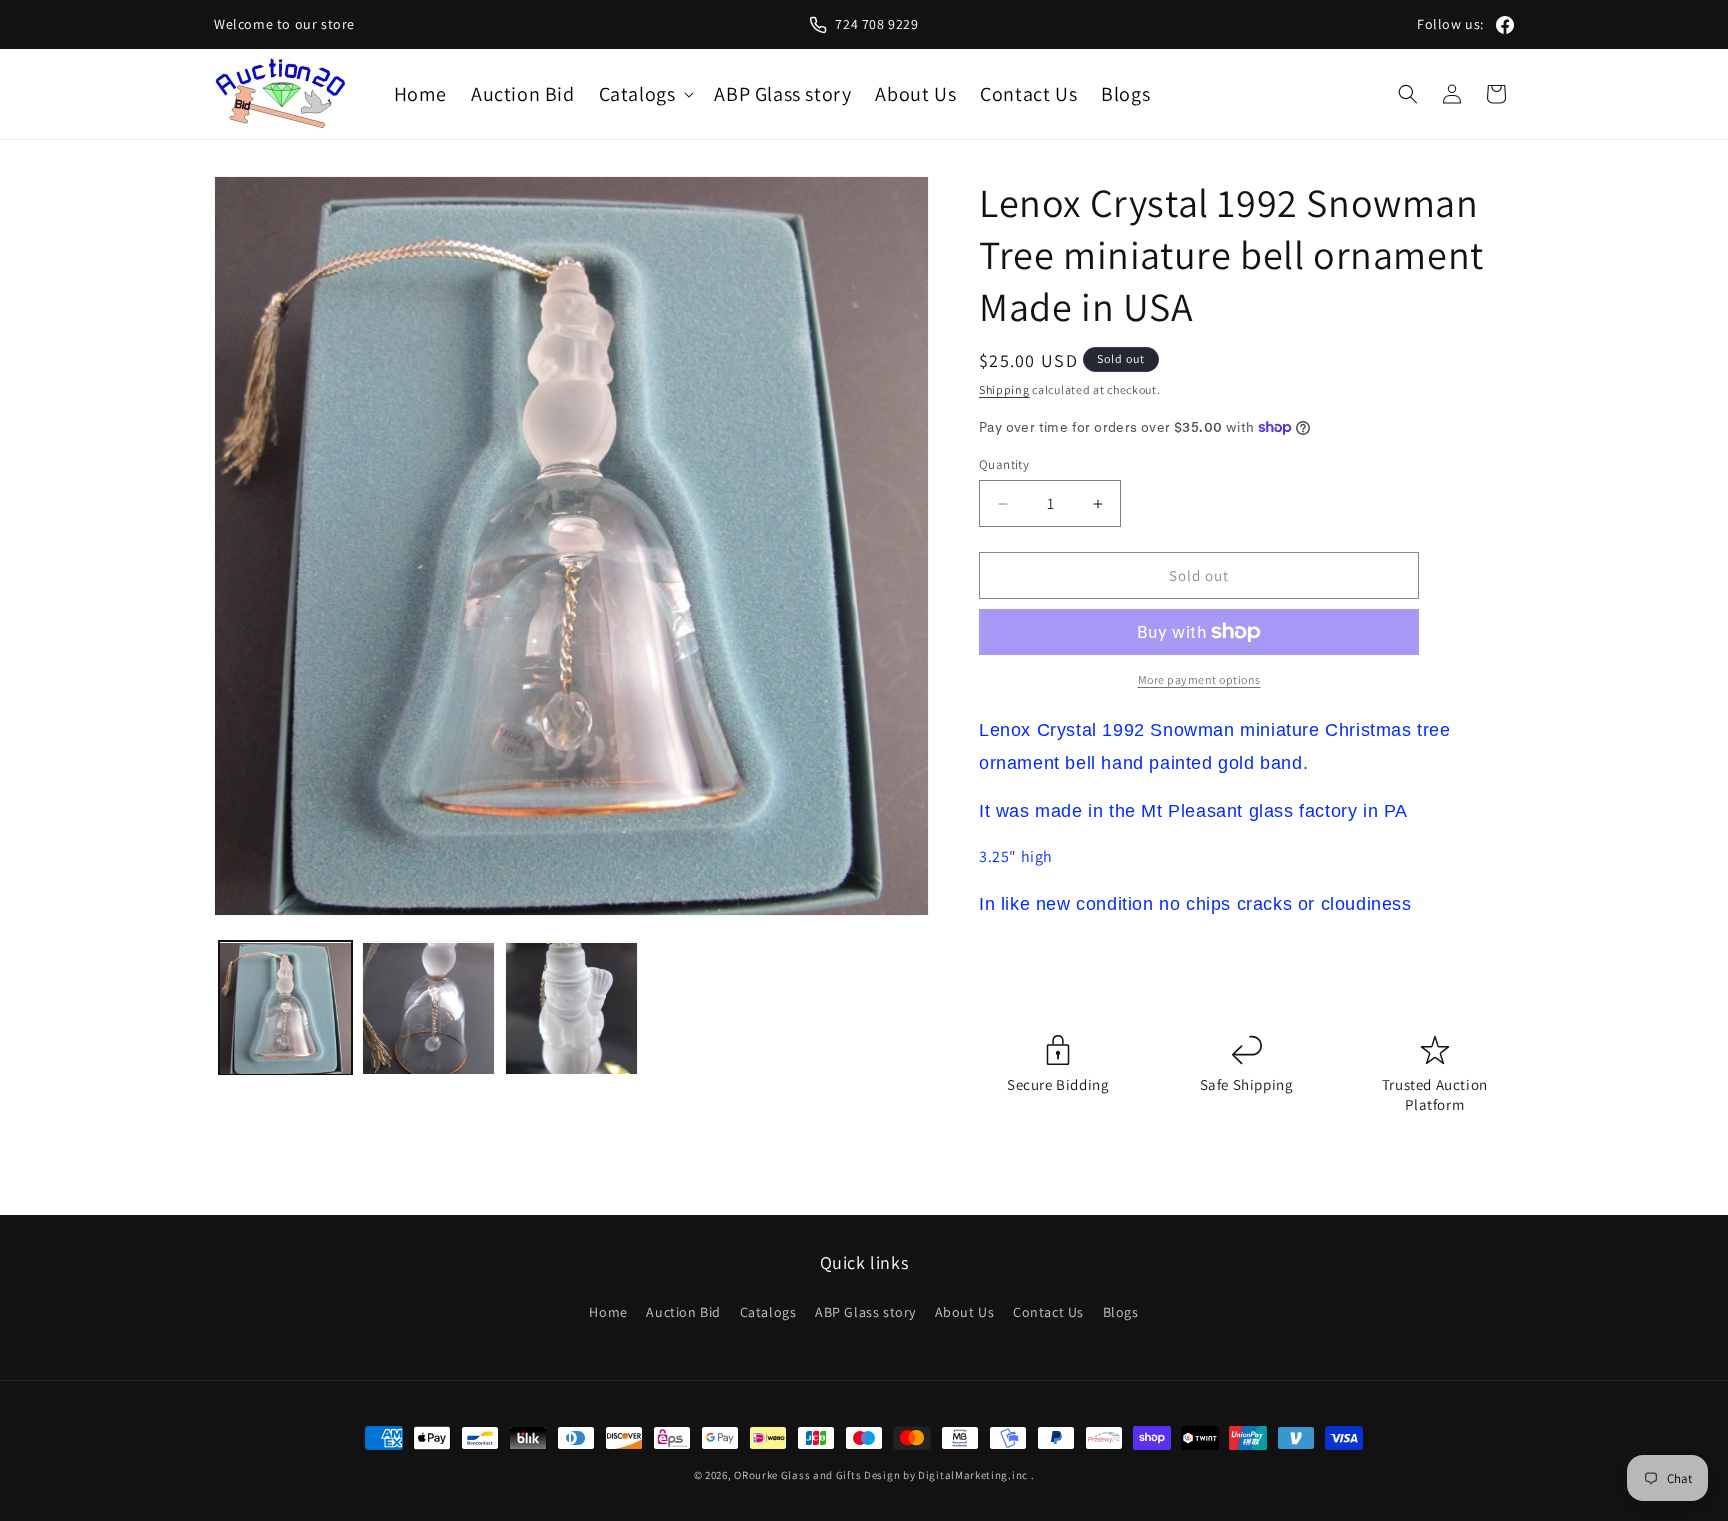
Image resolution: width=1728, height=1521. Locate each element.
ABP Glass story (865, 1312)
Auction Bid (683, 1312)
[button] (645, 94)
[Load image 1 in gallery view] (285, 1008)
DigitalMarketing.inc (974, 1475)
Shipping (1004, 389)
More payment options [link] (1199, 679)
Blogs (1121, 1312)
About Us (965, 1312)
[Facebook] (1505, 25)
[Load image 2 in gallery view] (428, 1008)
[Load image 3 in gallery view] (571, 1008)
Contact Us (1048, 1312)
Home (608, 1312)
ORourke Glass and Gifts (797, 1475)
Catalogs (768, 1312)
